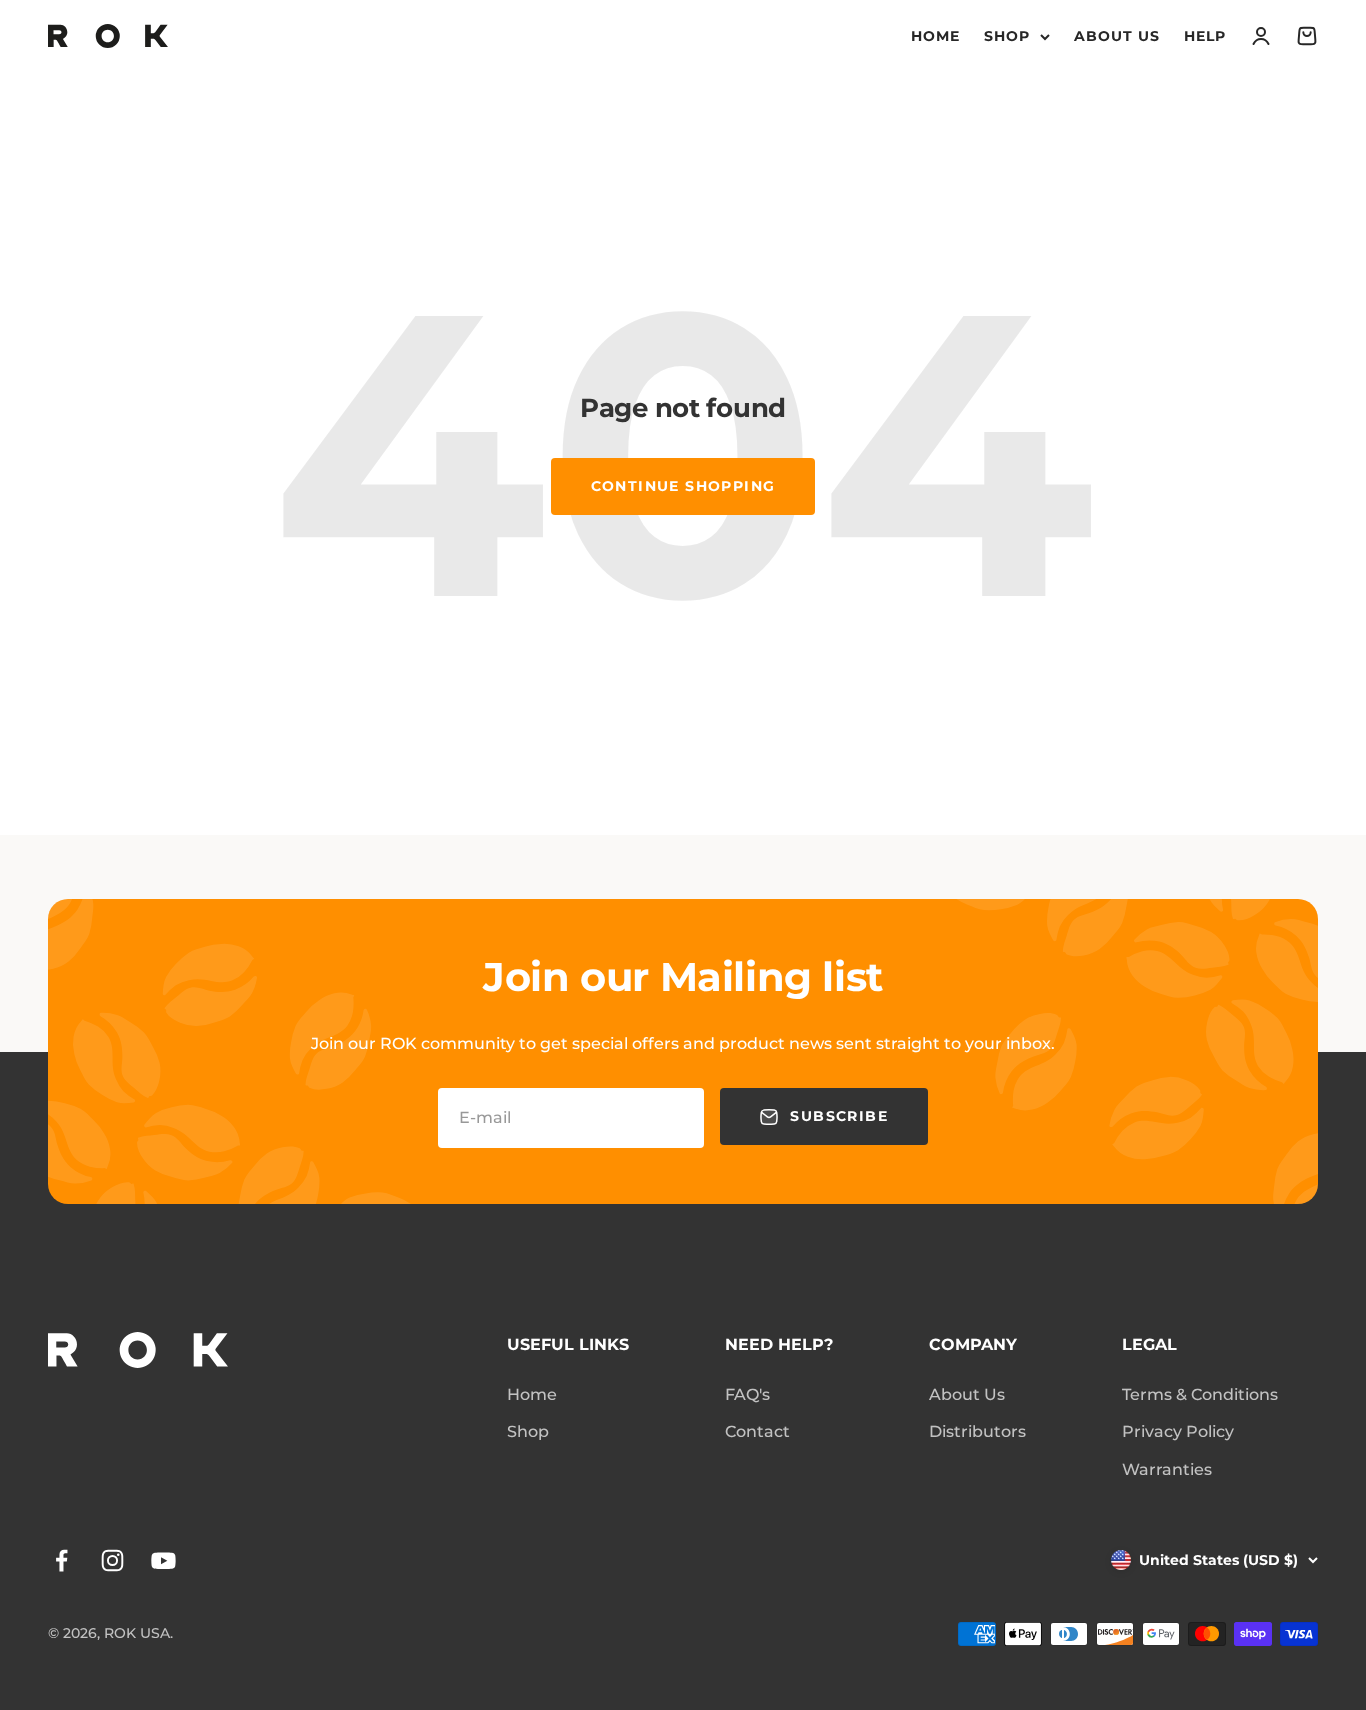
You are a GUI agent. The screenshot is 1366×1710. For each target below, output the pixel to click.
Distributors (977, 1431)
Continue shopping (683, 486)
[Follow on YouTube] (163, 1560)
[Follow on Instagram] (112, 1560)
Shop (1007, 36)
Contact (757, 1431)
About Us (1117, 36)
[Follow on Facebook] (61, 1560)
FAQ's (747, 1394)
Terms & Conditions (1200, 1394)
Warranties (1167, 1469)
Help (1205, 36)
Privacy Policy (1178, 1431)
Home (935, 36)
